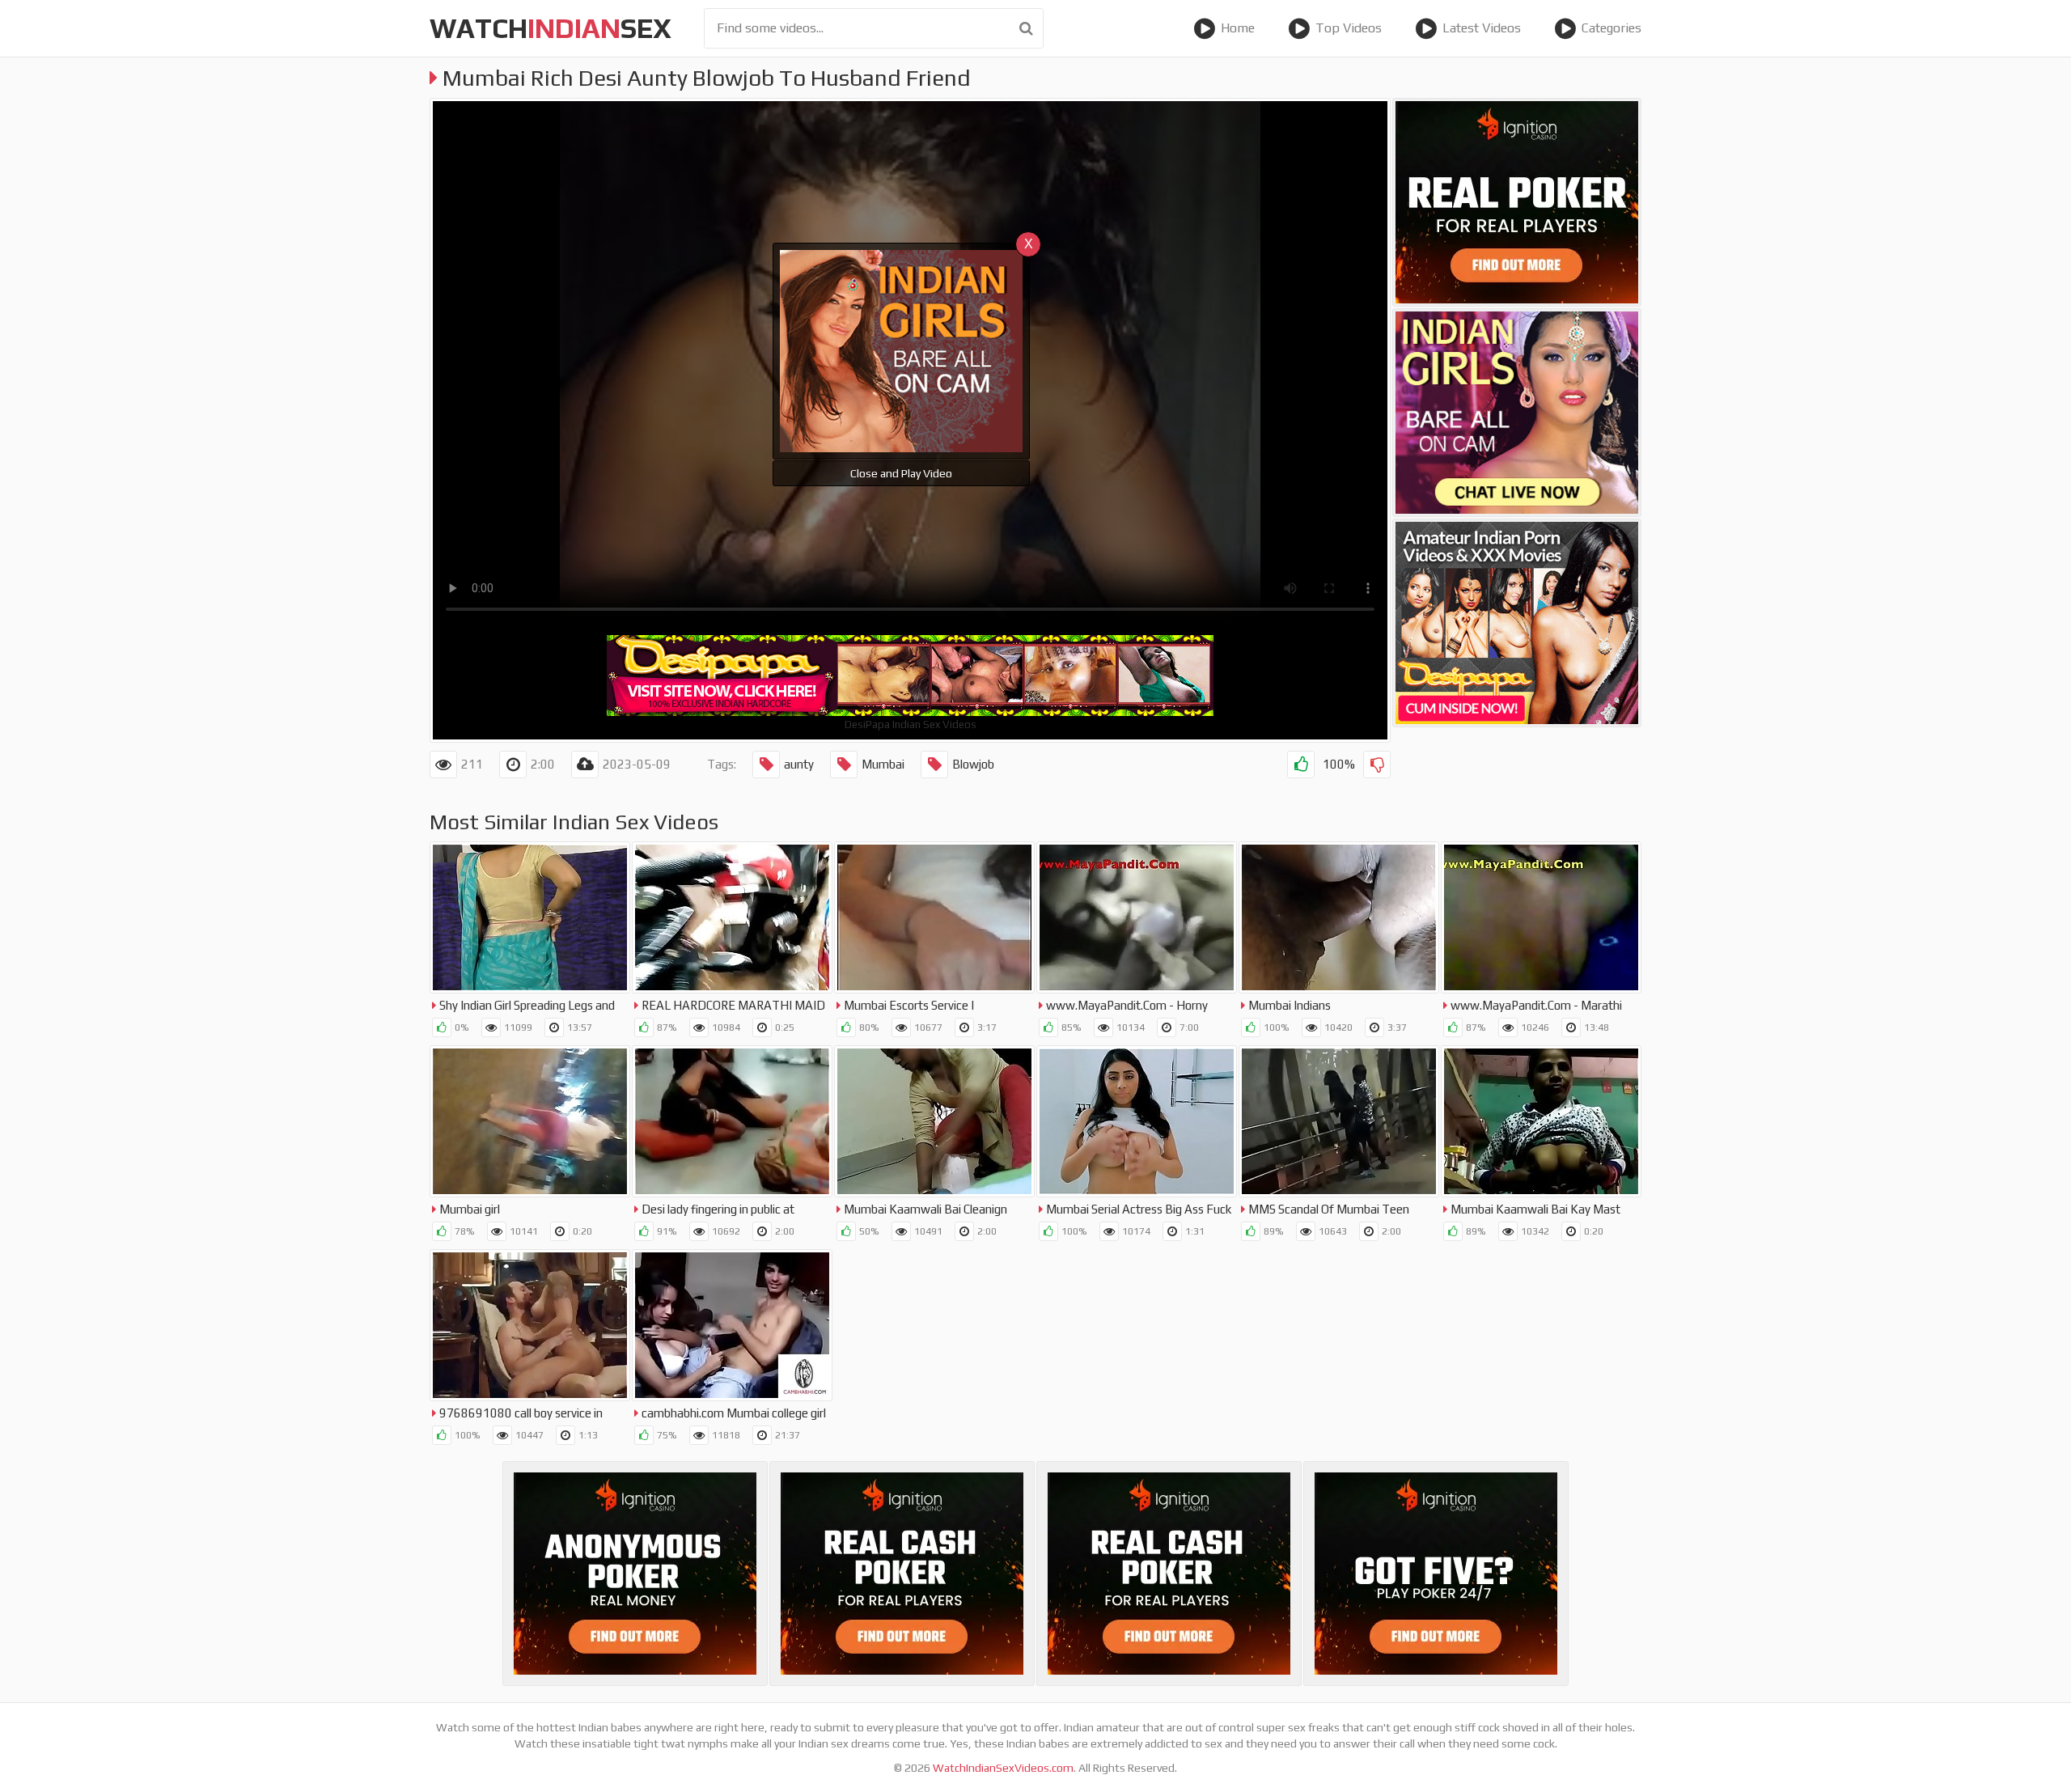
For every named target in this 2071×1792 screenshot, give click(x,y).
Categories (1611, 28)
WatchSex (551, 28)
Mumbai (883, 764)
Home (1238, 28)
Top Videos (1349, 28)
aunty (799, 764)
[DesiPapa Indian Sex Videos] (1517, 623)
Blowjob (973, 764)
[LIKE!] (1301, 765)
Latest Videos (1482, 28)
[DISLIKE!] (1377, 765)
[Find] (1026, 28)
